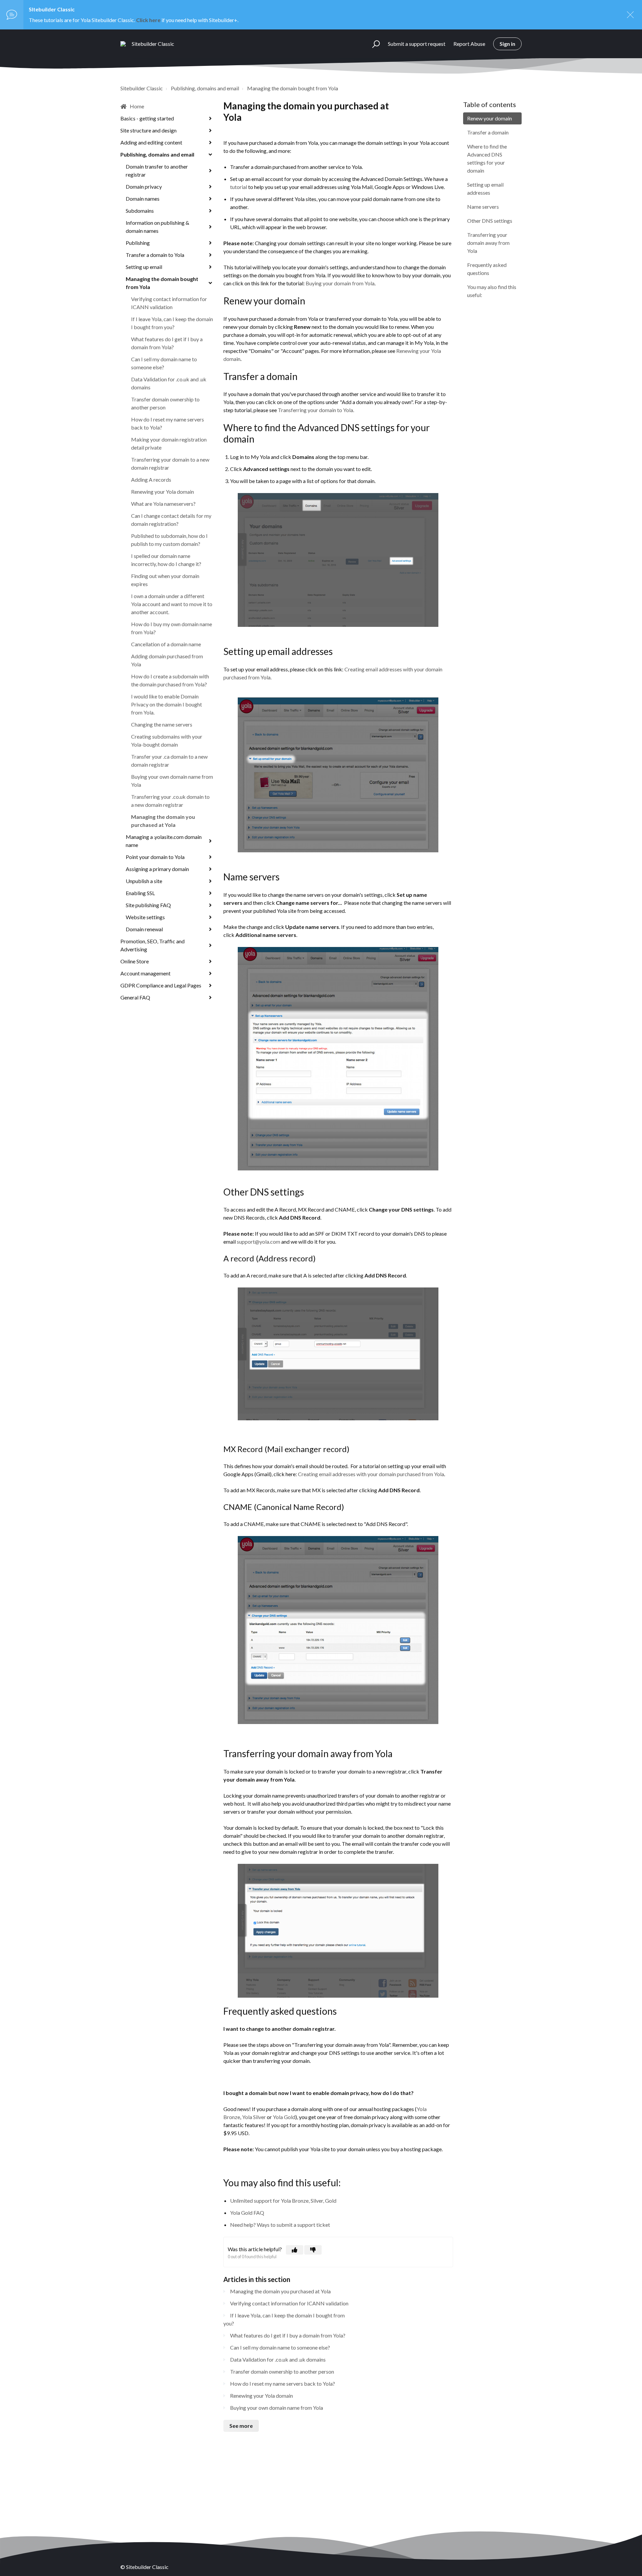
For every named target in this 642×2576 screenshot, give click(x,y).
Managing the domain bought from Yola (293, 88)
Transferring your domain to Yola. (316, 410)
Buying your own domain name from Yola (172, 781)
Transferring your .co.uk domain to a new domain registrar (170, 801)
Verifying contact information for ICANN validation (169, 303)
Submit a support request (417, 44)
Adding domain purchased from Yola (167, 660)
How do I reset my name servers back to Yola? (168, 423)
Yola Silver (254, 2117)
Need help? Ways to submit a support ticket (280, 2225)
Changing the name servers (162, 724)
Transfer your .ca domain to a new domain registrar (169, 760)
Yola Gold (284, 2117)
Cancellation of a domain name (166, 644)
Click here (148, 20)
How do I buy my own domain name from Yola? (172, 628)
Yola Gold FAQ (247, 2213)
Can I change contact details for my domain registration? (171, 520)
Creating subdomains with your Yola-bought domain (167, 740)
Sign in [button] (507, 44)
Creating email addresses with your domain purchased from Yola (371, 1474)
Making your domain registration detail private (169, 443)
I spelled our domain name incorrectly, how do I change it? (166, 560)
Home (137, 106)
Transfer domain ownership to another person (165, 403)
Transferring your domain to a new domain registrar (170, 463)
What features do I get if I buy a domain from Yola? (167, 343)
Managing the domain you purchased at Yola (163, 821)
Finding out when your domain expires (165, 580)
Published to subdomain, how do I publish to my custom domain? (169, 540)
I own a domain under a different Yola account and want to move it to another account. (172, 604)
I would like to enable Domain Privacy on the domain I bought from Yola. (167, 704)
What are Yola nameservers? (163, 504)
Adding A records (151, 480)
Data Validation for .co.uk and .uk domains (169, 383)
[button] (373, 44)
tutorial (239, 187)
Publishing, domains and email (205, 88)
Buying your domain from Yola (340, 283)
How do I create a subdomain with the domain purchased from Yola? (170, 680)
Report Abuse (469, 44)
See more (241, 2426)
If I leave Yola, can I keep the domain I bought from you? (172, 323)
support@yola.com (258, 1242)
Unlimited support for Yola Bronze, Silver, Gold (283, 2201)
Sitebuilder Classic (142, 88)
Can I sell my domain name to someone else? (164, 363)
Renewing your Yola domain (163, 492)
